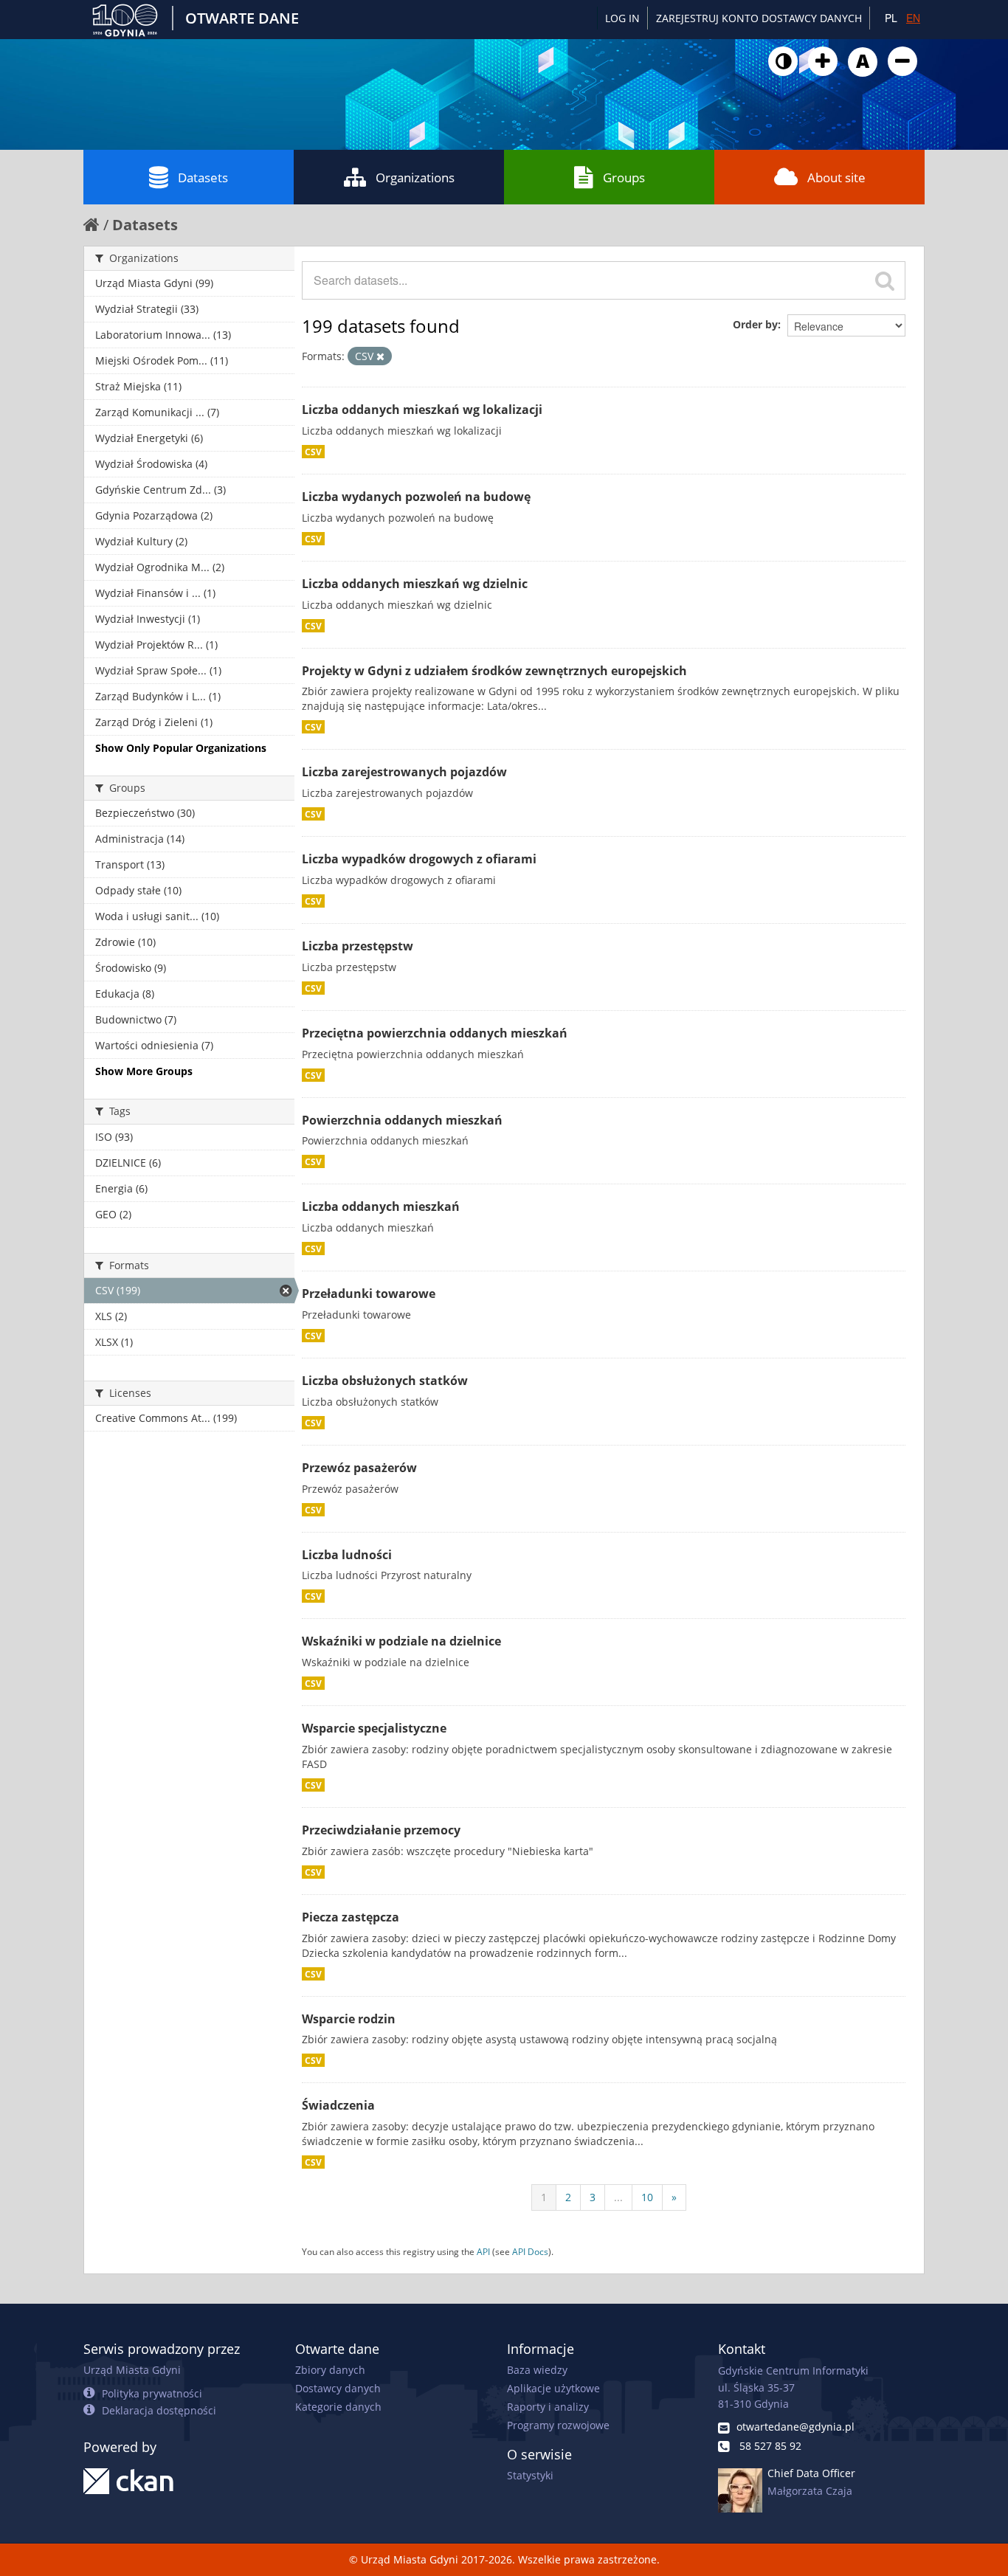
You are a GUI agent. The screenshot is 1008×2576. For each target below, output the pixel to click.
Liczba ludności (347, 1555)
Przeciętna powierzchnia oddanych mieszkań (435, 1033)
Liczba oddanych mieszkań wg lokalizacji (422, 410)
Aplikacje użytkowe (553, 2388)
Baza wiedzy (537, 2370)
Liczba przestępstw (358, 946)
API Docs (530, 2251)
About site (836, 177)
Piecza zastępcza (351, 1917)
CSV (313, 452)
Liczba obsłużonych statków (385, 1381)
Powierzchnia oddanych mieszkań (402, 1120)
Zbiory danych (330, 2370)
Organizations (415, 177)
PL (891, 18)
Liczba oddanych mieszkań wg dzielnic (415, 584)
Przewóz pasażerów (359, 1468)
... (618, 2197)
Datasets (203, 177)
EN (913, 18)
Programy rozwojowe (558, 2425)
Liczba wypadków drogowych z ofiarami (419, 859)
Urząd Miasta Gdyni (132, 2370)
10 (647, 2197)
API (483, 2251)
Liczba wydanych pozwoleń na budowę (416, 497)
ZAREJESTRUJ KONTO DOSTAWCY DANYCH (759, 18)
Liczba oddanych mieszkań (381, 1206)
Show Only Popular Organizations (181, 748)
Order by (755, 324)
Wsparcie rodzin (349, 2019)
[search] (885, 280)
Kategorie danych (338, 2407)
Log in (622, 18)
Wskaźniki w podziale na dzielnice (401, 1641)
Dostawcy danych (338, 2388)
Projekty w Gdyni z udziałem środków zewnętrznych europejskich (494, 671)
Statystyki (530, 2475)
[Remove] (380, 356)
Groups (624, 177)
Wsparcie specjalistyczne (374, 1728)
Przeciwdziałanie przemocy (381, 1830)
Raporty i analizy (548, 2407)
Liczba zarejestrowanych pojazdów (404, 772)
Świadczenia (338, 2105)
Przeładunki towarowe (369, 1294)
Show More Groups (144, 1071)
